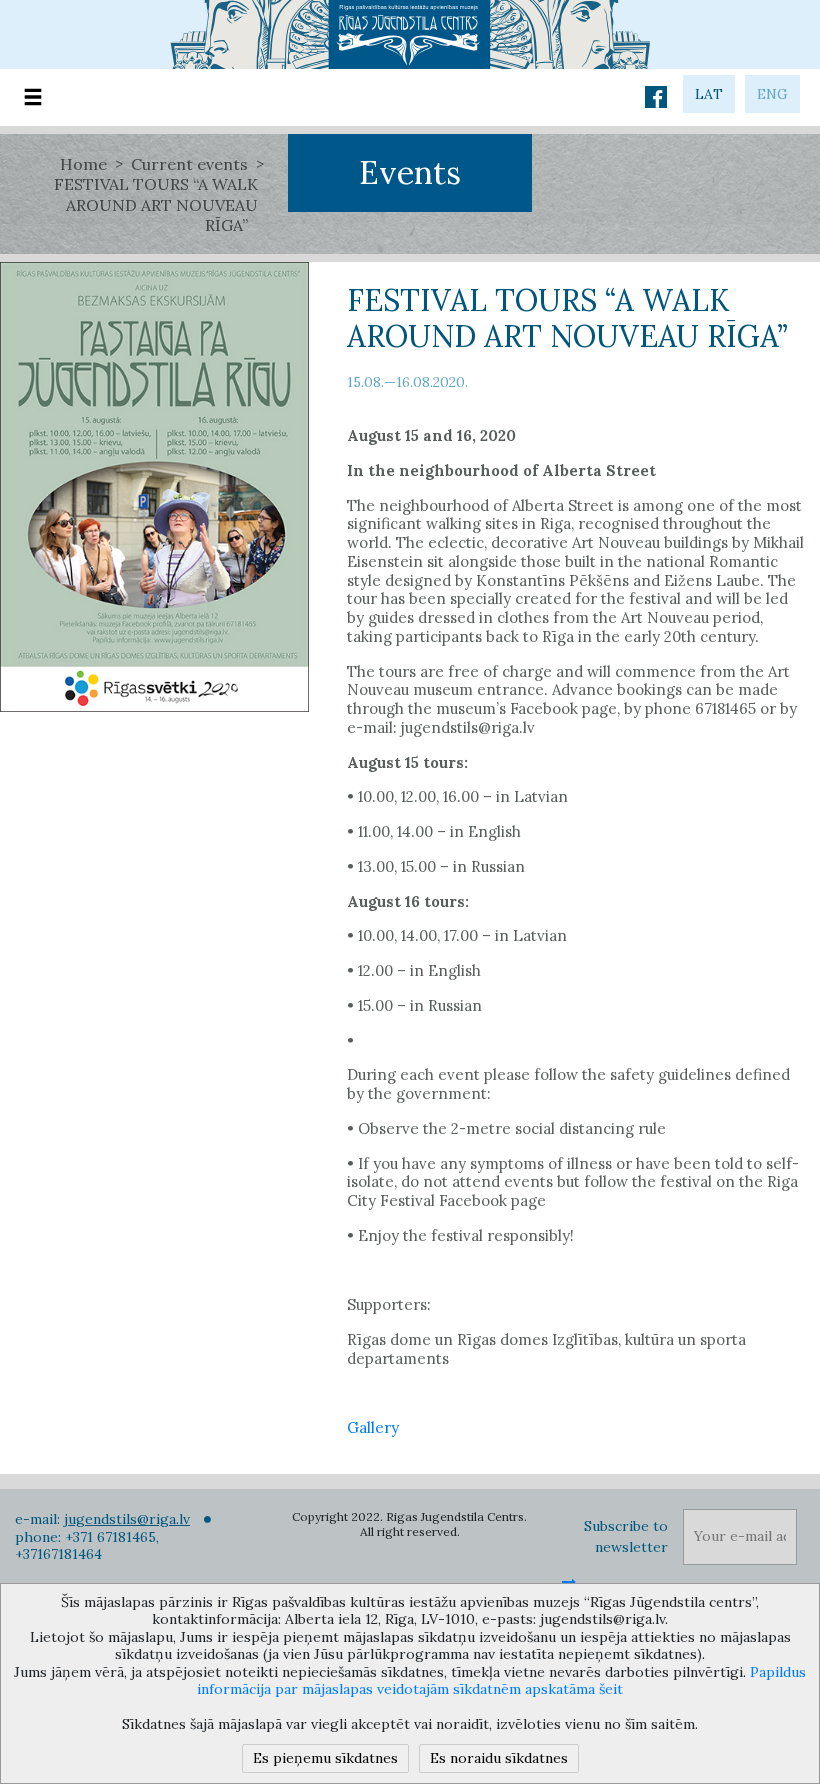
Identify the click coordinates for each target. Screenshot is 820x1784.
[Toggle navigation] (33, 97)
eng (772, 94)
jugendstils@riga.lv (127, 1519)
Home (83, 164)
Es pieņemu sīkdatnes (325, 1758)
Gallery (373, 1427)
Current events (189, 164)
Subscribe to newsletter (626, 1536)
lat (709, 94)
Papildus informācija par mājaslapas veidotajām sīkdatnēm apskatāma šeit (501, 1681)
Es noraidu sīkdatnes (499, 1758)
